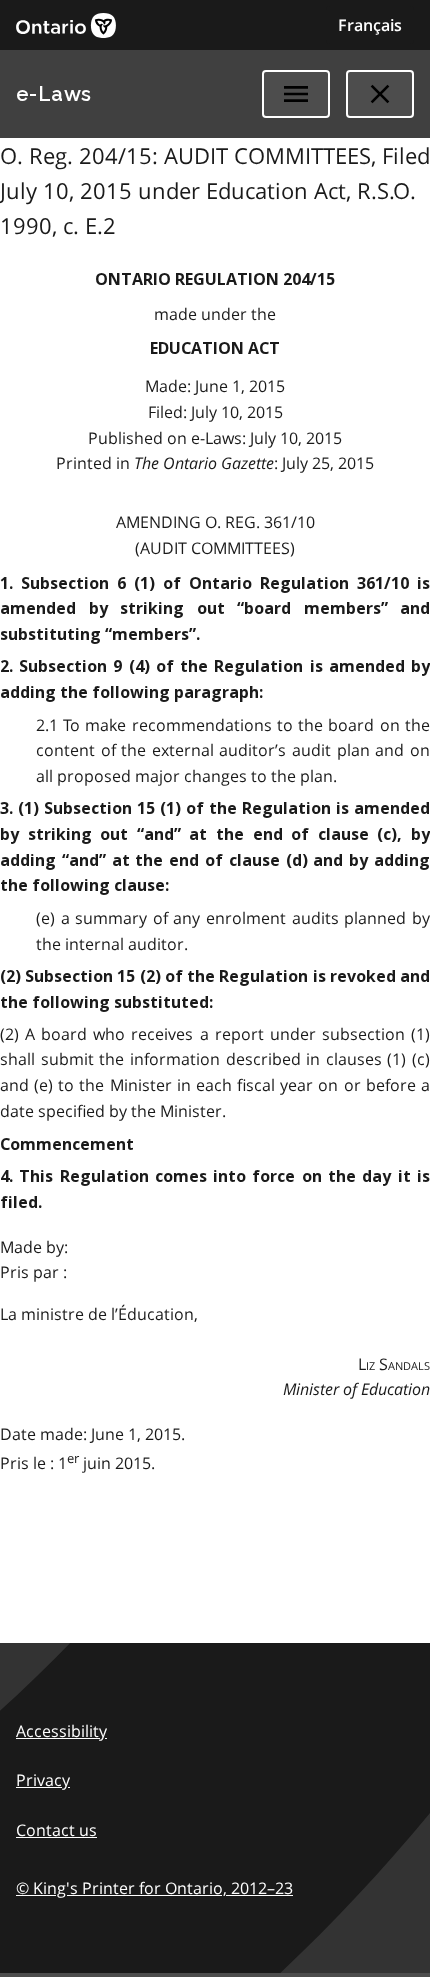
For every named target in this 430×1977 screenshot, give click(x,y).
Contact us (56, 1830)
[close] (380, 94)
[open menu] (296, 94)
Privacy (43, 1780)
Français (370, 25)
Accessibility (61, 1731)
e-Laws (54, 94)
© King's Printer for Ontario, (154, 1888)
